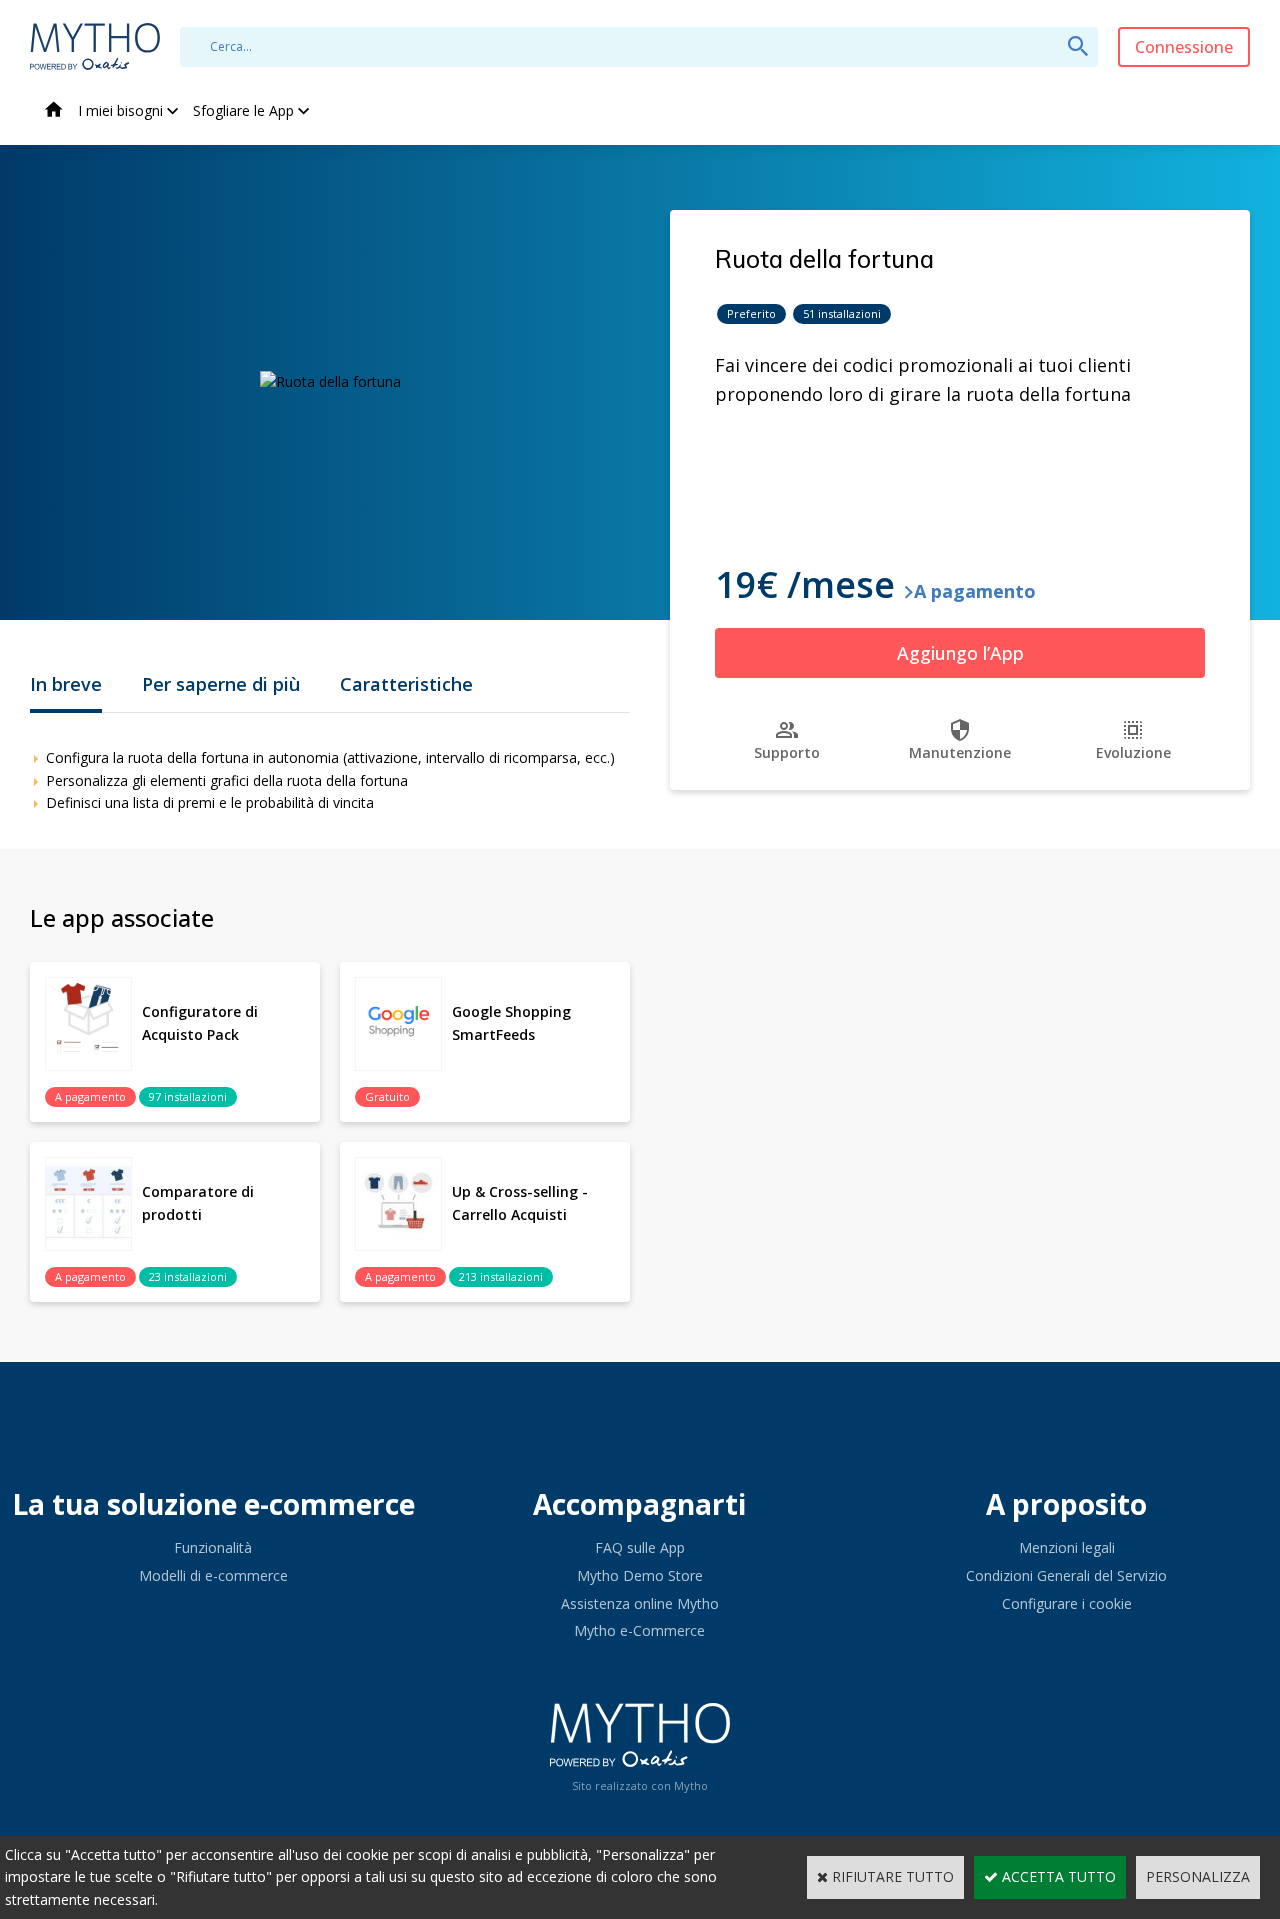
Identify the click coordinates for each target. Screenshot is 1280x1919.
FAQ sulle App (640, 1547)
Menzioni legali (1067, 1547)
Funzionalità (213, 1547)
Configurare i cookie (1067, 1603)
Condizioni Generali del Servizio (1066, 1575)
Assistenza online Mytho (640, 1603)
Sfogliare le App (243, 110)
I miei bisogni (120, 110)
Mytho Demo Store (640, 1575)
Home (54, 112)
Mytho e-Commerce (639, 1630)
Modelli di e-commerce (213, 1575)
